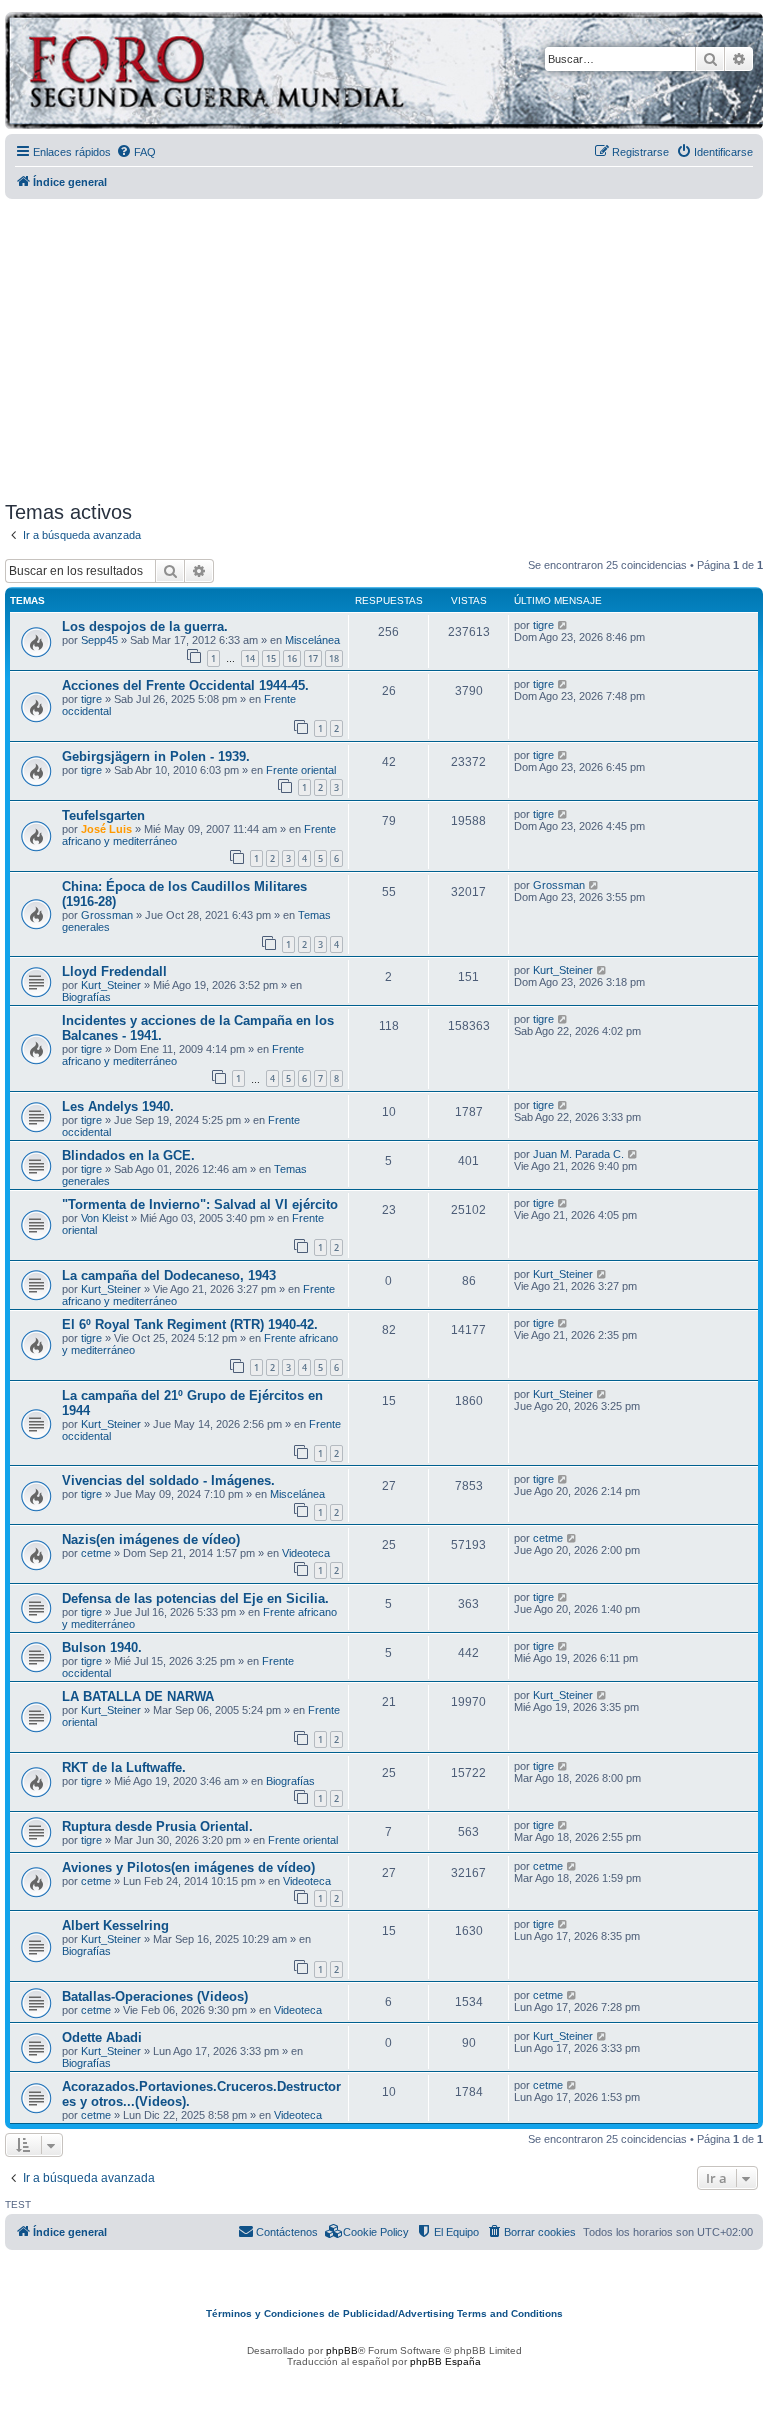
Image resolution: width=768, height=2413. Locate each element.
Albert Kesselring (115, 1925)
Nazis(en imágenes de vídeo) (151, 1539)
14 (250, 658)
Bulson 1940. (102, 1647)
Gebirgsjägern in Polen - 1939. (156, 756)
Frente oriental (301, 770)
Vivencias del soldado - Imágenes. (168, 1480)
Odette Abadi (102, 2037)
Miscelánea (312, 640)
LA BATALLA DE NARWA (138, 1696)
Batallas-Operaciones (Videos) (155, 1996)
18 (334, 658)
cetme (96, 1553)
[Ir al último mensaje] (563, 625)
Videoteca (306, 1553)
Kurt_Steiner (111, 985)
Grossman (107, 915)
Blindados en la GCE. (128, 1155)
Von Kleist (104, 1218)
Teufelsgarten (103, 815)
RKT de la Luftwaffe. (124, 1767)
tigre (543, 625)
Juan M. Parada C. (578, 1154)
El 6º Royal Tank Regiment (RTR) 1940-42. (190, 1324)
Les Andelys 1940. (118, 1106)
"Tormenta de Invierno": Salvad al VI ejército (200, 1204)
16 (292, 658)
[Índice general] (294, 73)
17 (313, 658)
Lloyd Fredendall (114, 971)
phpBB (342, 2350)
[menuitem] (136, 152)
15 (271, 658)
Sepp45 (99, 640)
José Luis (106, 829)
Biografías (86, 997)
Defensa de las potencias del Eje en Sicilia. (195, 1598)
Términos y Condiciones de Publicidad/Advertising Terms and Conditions (384, 2313)
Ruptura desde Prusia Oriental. (157, 1826)
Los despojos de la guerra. (145, 626)
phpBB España (445, 2361)
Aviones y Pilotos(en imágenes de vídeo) (188, 1867)
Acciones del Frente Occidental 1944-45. (185, 685)
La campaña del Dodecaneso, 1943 (169, 1275)
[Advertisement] (386, 343)
